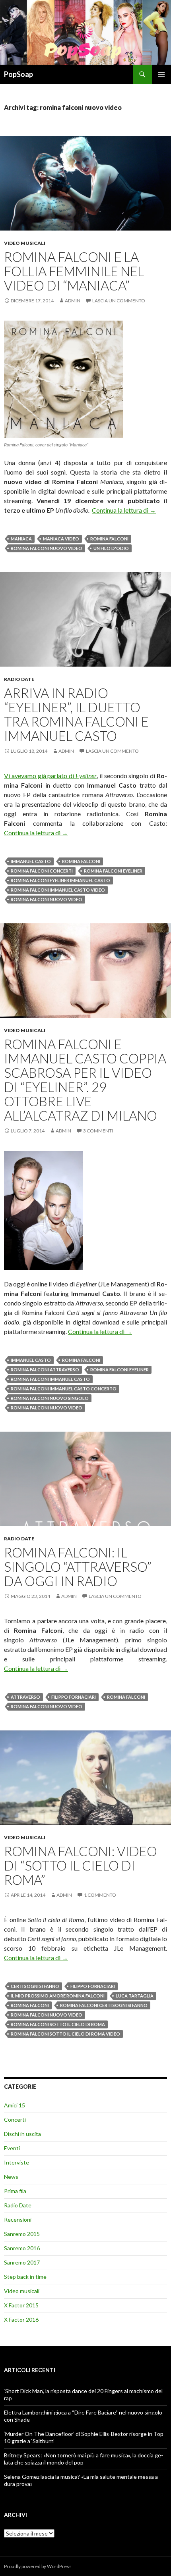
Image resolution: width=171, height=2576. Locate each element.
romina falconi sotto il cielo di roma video (65, 2034)
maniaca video (61, 539)
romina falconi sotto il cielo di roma (58, 2024)
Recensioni (18, 2219)
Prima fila (15, 2191)
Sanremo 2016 (22, 2248)
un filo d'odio (111, 548)
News (11, 2177)
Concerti (15, 2119)
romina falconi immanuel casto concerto (64, 1389)
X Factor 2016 (21, 2319)
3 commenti (98, 1131)
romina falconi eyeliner (113, 871)
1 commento (100, 1895)
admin (73, 301)
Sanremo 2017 (22, 2262)
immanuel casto (31, 861)
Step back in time (25, 2277)
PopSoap (18, 74)
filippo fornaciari (74, 1697)
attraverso (25, 1697)
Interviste (17, 2162)
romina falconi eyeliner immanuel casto (60, 880)
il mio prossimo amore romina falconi (58, 1996)
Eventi (12, 2148)
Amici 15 (15, 2105)
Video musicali (25, 243)
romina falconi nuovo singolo (50, 1398)
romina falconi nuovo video (47, 548)
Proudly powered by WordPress (38, 2566)
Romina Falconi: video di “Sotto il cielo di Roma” (81, 1865)
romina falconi (109, 539)
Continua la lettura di (124, 510)
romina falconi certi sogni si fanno (104, 2005)
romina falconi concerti (42, 871)
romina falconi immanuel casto (50, 1379)
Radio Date (19, 679)
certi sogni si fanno (35, 1986)
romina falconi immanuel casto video (58, 890)
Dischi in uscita (22, 2134)
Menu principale (161, 74)
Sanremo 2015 (22, 2234)
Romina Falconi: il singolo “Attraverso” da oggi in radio (78, 1567)
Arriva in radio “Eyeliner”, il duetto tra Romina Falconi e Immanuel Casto (76, 714)
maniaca (21, 539)
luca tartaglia (135, 1996)
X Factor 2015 (21, 2305)
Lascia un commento (119, 301)
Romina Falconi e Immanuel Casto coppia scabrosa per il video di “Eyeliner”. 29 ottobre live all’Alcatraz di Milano (85, 1080)
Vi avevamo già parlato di (50, 776)
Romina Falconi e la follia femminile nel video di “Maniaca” (74, 271)
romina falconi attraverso (45, 1370)
